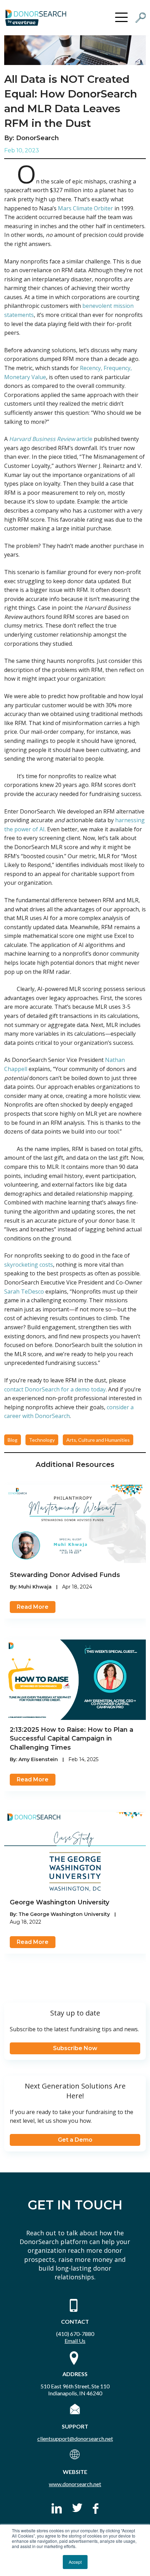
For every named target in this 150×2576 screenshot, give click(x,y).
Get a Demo (75, 2140)
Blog (13, 1440)
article (51, 439)
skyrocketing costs (29, 1265)
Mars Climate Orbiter (85, 208)
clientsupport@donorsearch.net (75, 2438)
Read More (33, 1607)
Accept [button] (75, 2562)
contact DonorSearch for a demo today (55, 1389)
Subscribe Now (75, 2048)
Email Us (75, 2341)
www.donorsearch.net (75, 2484)
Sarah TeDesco (24, 1291)
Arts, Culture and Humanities (98, 1440)
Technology (42, 1440)
